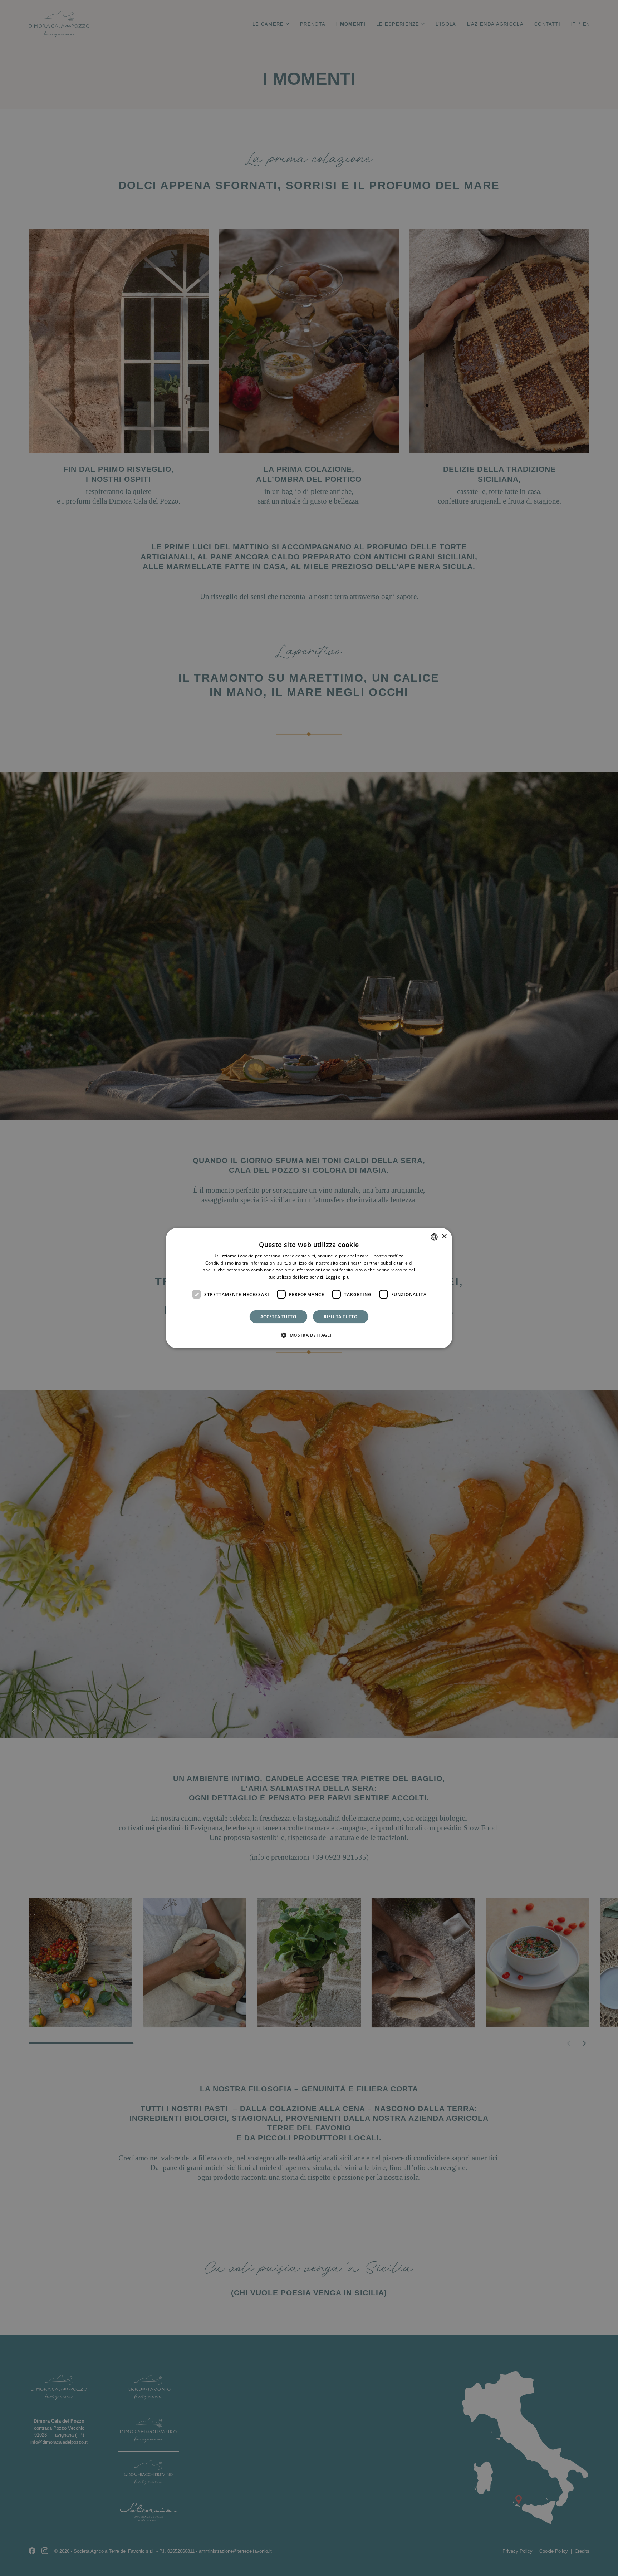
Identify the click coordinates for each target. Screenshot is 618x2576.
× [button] (444, 1237)
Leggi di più (337, 1277)
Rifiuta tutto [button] (341, 1317)
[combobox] (434, 1237)
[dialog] (309, 1288)
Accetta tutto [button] (278, 1317)
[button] (309, 1335)
